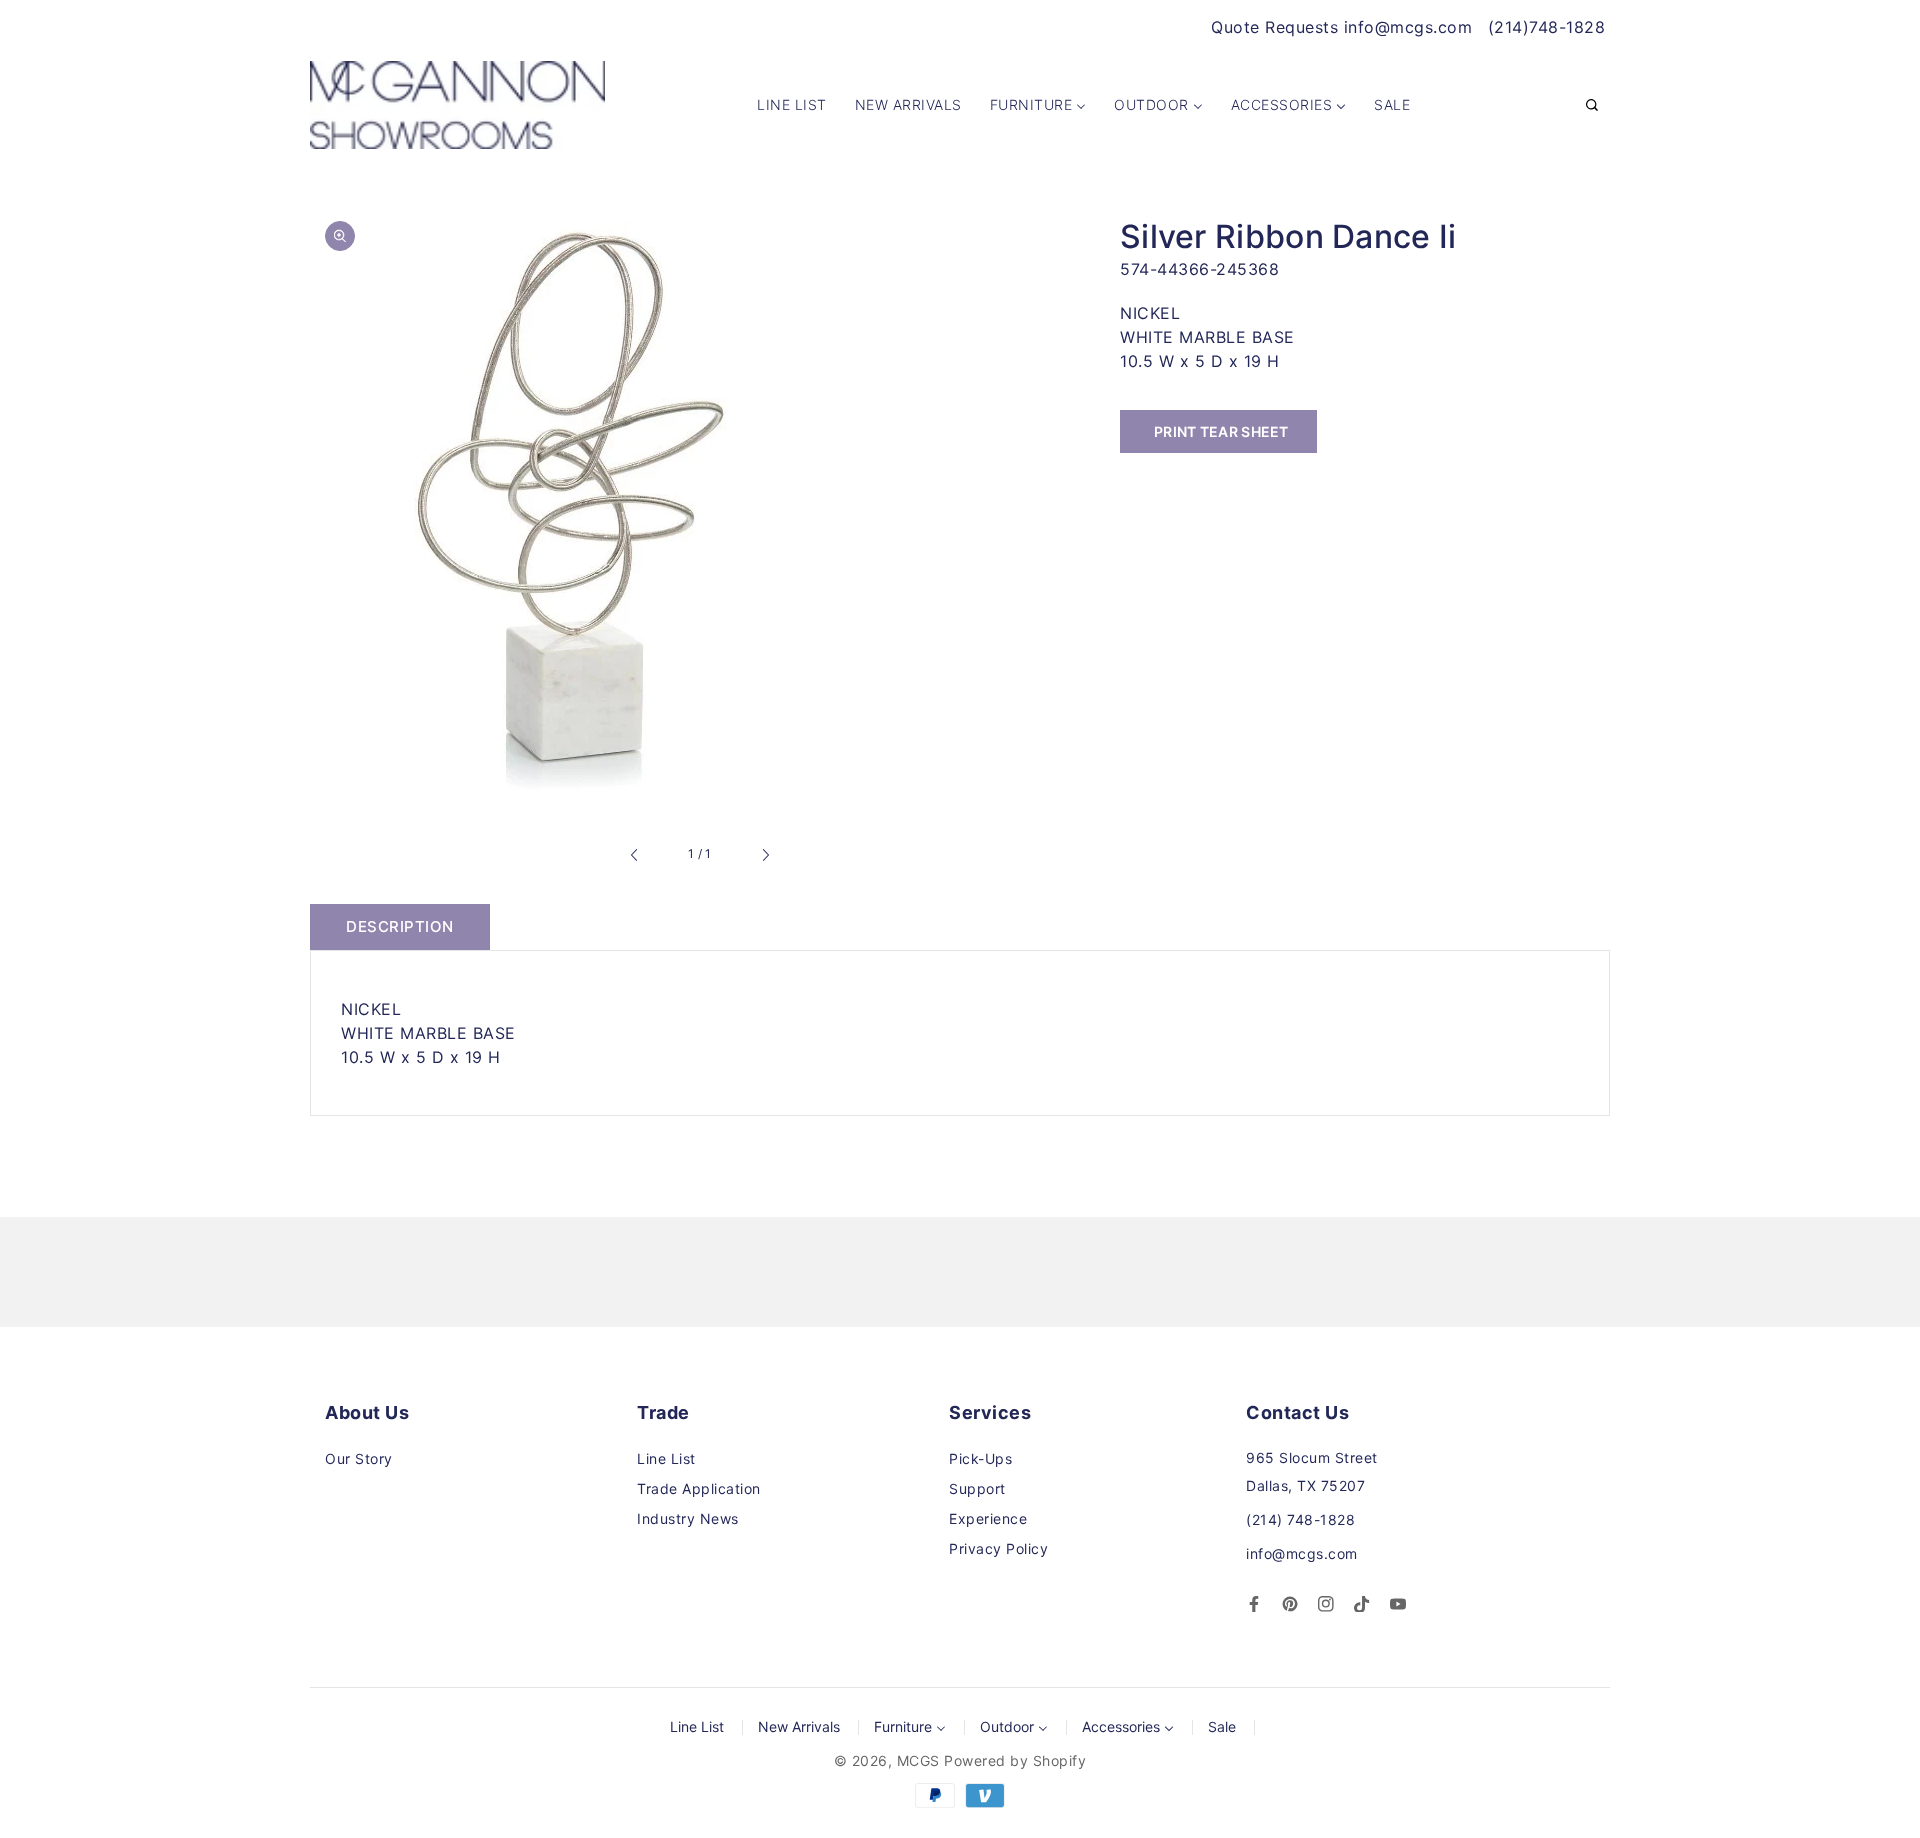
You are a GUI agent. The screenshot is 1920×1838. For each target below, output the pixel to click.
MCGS (918, 1760)
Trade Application (699, 1488)
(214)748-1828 (1547, 27)
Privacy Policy (998, 1548)
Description (400, 926)
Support (977, 1488)
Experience (988, 1518)
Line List (666, 1458)
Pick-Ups (980, 1458)
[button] (1592, 106)
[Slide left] (635, 855)
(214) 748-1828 (1300, 1519)
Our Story (359, 1458)
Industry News (688, 1518)
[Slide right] (765, 855)
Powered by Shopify (1015, 1760)
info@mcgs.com (1302, 1553)
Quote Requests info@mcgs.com (1341, 27)
